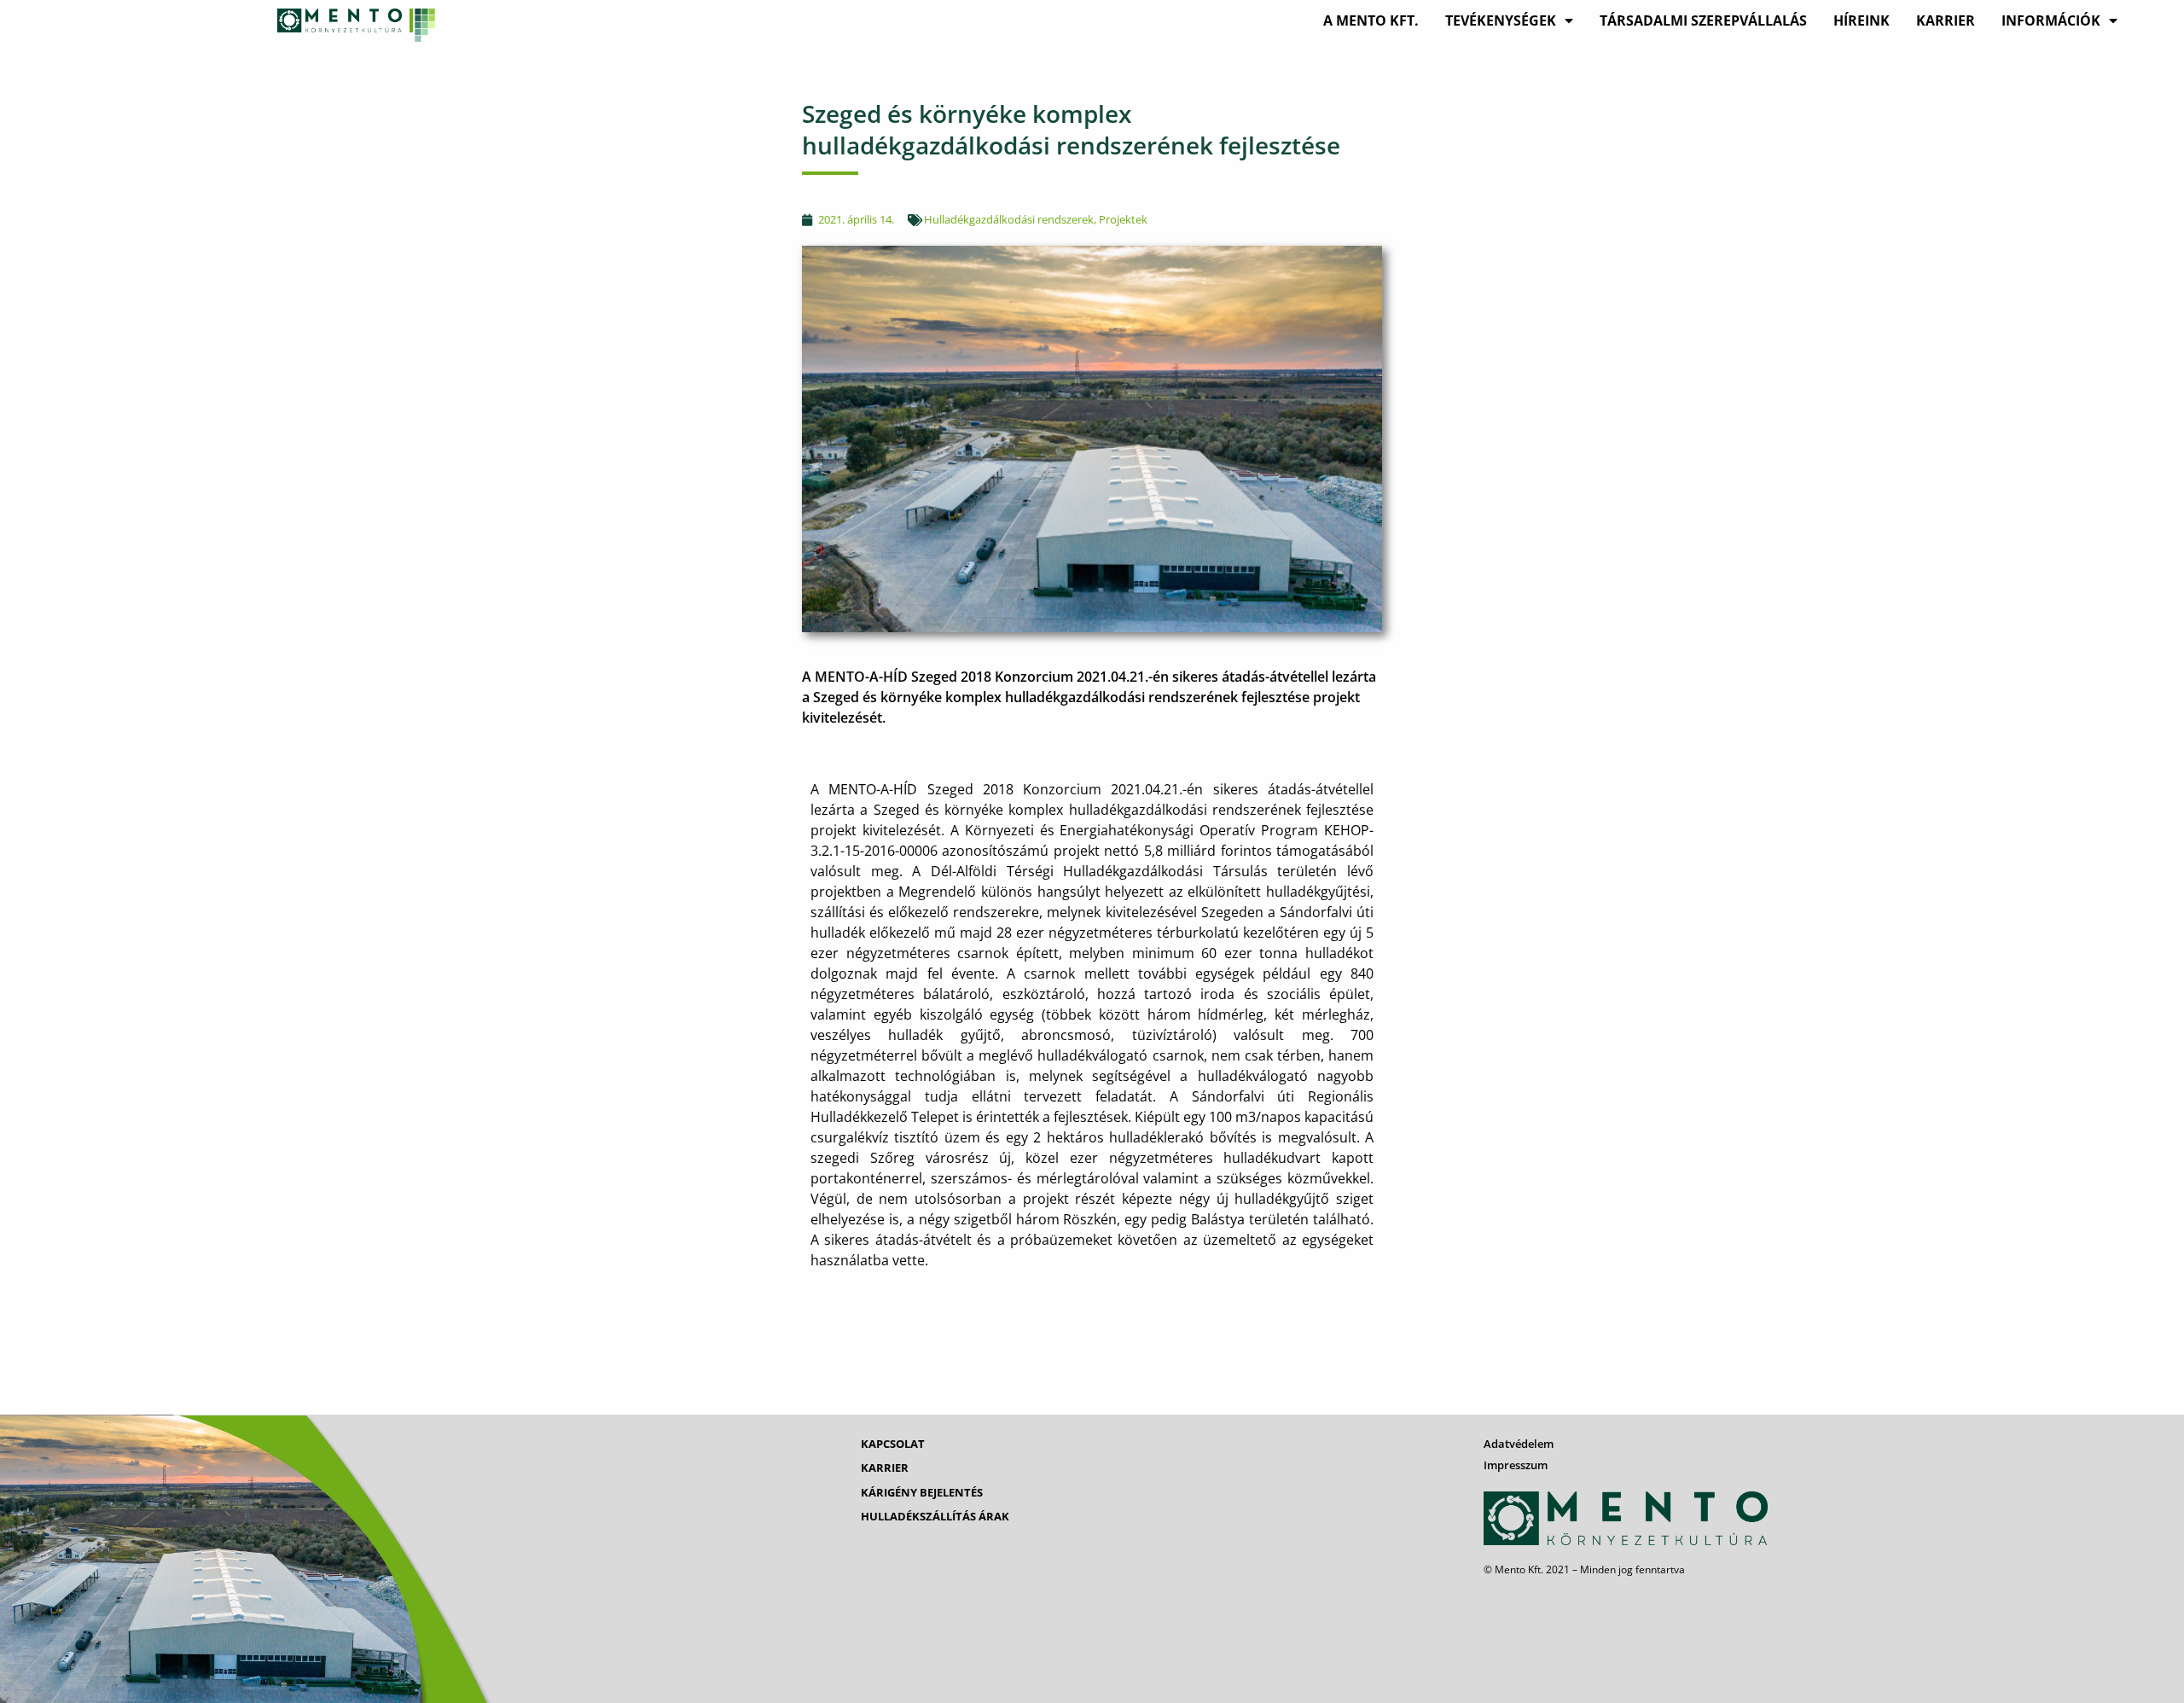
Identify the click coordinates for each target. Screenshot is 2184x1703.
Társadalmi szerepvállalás (1703, 20)
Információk (2051, 20)
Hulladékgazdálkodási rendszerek (1009, 219)
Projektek (1123, 219)
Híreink (1862, 20)
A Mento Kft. (1371, 20)
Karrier (1946, 20)
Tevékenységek (1501, 20)
